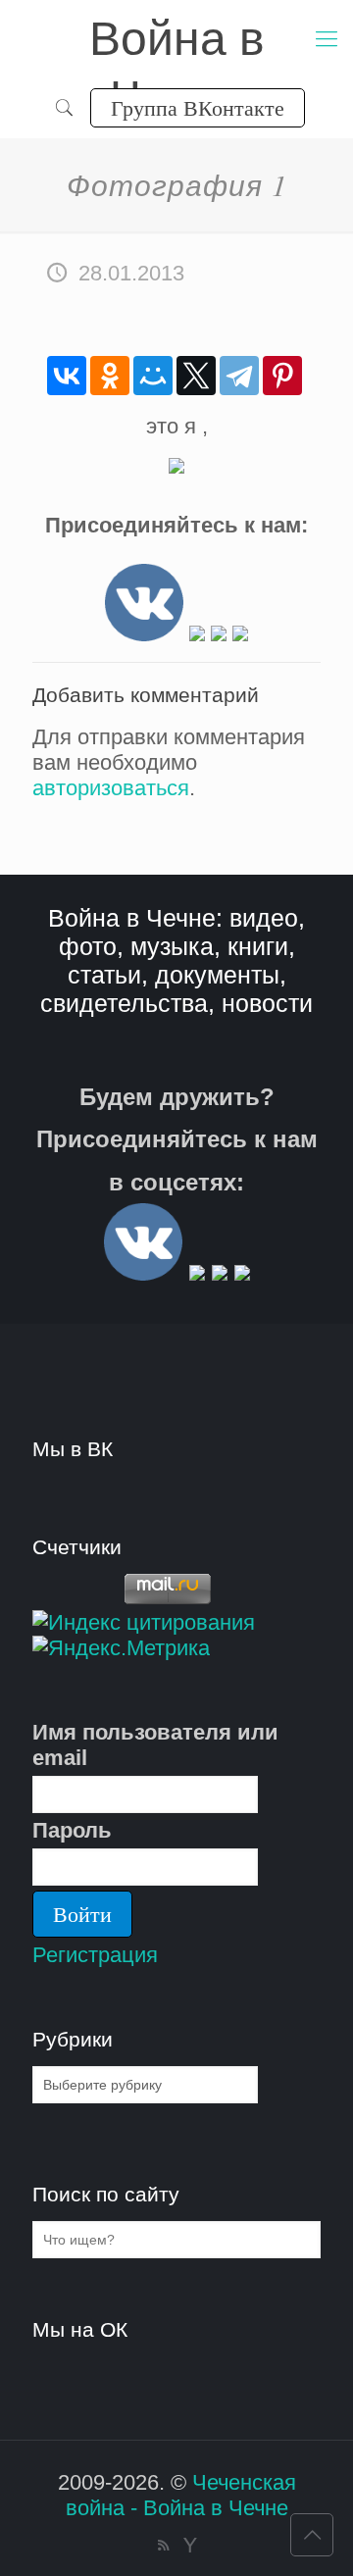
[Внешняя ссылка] (144, 634)
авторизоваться (111, 788)
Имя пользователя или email (155, 1745)
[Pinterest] (282, 376)
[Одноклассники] (110, 376)
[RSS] (163, 2545)
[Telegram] (239, 376)
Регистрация (95, 1955)
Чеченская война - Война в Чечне (181, 2495)
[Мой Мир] (153, 376)
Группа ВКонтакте (198, 107)
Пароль (72, 1830)
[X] (196, 376)
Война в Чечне (177, 41)
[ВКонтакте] (67, 376)
